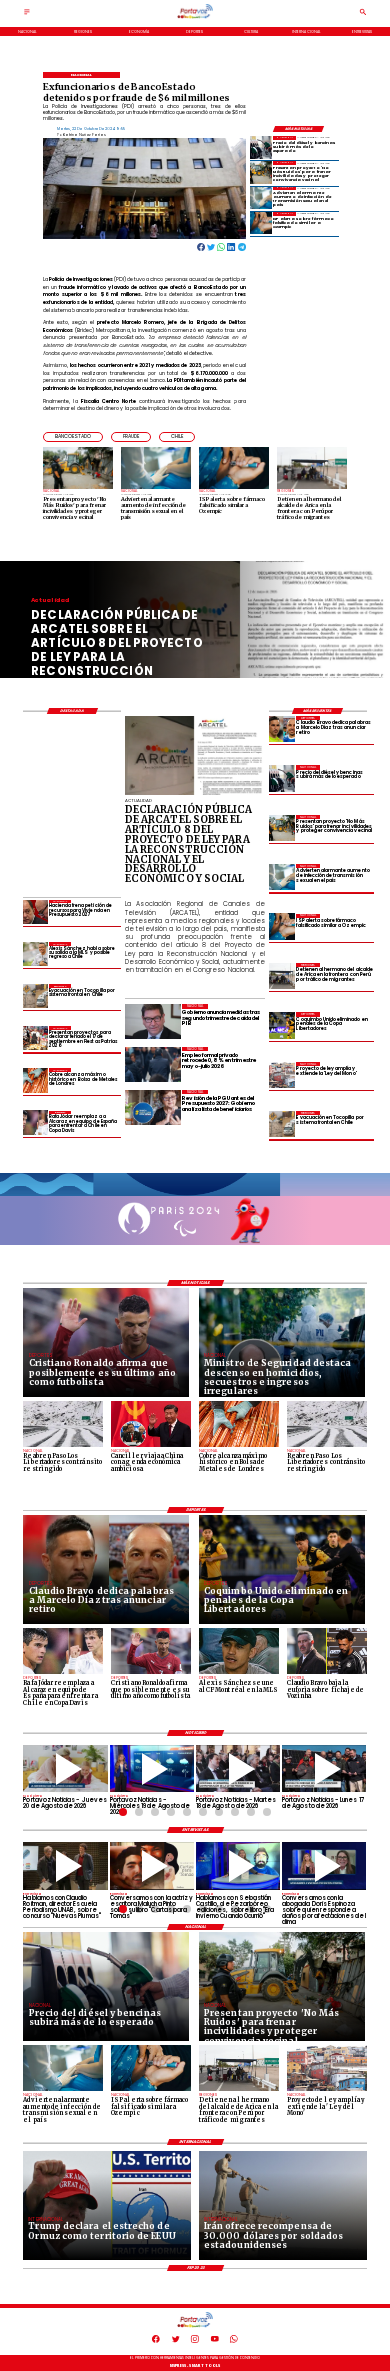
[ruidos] (261, 172)
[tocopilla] (282, 1124)
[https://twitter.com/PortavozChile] (176, 2342)
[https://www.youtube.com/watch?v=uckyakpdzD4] (324, 1768)
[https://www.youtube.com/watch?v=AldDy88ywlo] (238, 1865)
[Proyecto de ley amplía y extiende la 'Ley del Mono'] (282, 1075)
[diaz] (282, 729)
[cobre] (35, 1080)
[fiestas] (35, 1038)
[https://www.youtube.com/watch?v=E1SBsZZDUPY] (152, 1865)
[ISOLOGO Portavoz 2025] (195, 18)
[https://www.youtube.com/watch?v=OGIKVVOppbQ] (152, 1768)
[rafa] (35, 1123)
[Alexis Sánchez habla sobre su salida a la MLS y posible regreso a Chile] (35, 954)
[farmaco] (261, 223)
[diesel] (261, 147)
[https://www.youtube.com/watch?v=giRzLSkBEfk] (65, 1768)
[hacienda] (35, 912)
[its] (261, 198)
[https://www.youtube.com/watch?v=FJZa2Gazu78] (65, 1865)
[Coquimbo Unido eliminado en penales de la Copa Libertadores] (282, 1025)
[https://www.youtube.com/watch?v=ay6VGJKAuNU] (324, 1865)
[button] (73, 437)
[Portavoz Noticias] (27, 15)
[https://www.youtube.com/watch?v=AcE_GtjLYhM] (238, 1768)
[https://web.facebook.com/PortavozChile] (156, 2342)
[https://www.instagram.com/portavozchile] (195, 2342)
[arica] (282, 976)
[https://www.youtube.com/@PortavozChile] (215, 2342)
